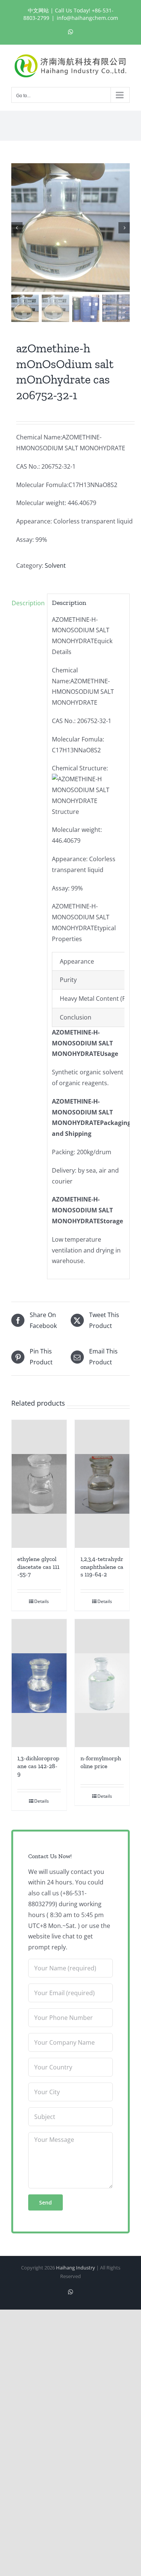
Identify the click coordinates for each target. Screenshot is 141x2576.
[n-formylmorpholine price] (102, 1683)
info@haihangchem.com (87, 18)
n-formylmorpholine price (101, 1762)
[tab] (27, 603)
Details (42, 1601)
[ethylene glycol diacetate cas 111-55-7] (39, 1484)
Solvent (55, 565)
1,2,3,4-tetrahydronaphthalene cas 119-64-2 (102, 1567)
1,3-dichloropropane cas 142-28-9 (38, 1766)
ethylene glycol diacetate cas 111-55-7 (38, 1567)
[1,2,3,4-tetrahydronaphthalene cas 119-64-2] (102, 1484)
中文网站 (38, 10)
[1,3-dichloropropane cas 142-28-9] (39, 1683)
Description (27, 603)
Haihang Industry (76, 2268)
